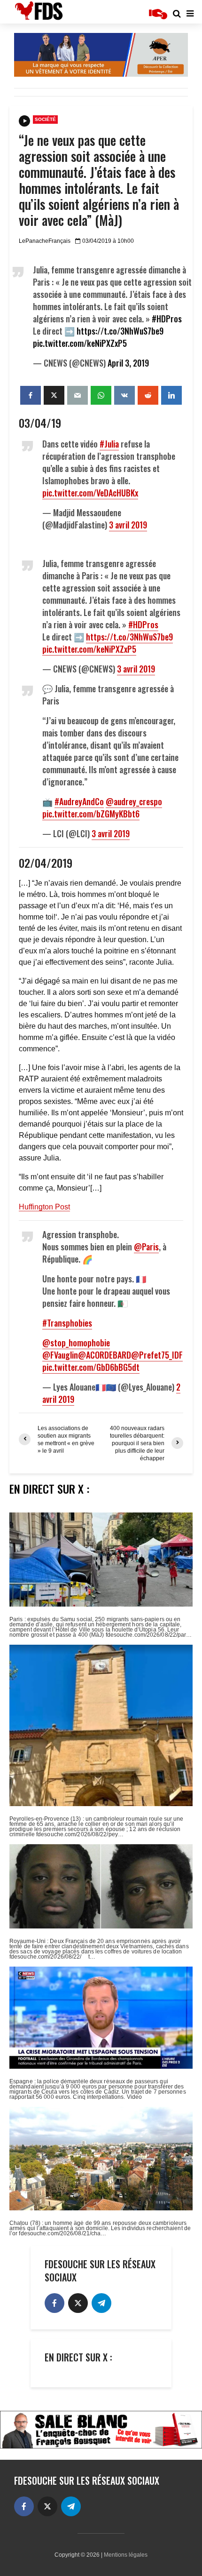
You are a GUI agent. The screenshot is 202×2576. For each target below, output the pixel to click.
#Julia (109, 444)
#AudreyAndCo (79, 801)
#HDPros (167, 319)
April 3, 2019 (128, 363)
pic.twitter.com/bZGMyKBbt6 (91, 814)
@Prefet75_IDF (157, 1355)
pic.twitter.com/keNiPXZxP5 (80, 343)
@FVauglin (60, 1355)
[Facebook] (54, 2303)
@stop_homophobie (76, 1343)
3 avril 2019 (128, 525)
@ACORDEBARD (105, 1355)
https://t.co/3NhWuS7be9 (120, 331)
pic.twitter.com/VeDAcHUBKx (90, 493)
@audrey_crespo (134, 801)
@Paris (146, 1247)
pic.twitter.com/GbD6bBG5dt (91, 1367)
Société (45, 119)
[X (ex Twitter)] (78, 2303)
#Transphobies (67, 1323)
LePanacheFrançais (45, 241)
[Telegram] (101, 2303)
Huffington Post (44, 1207)
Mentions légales (126, 2555)
